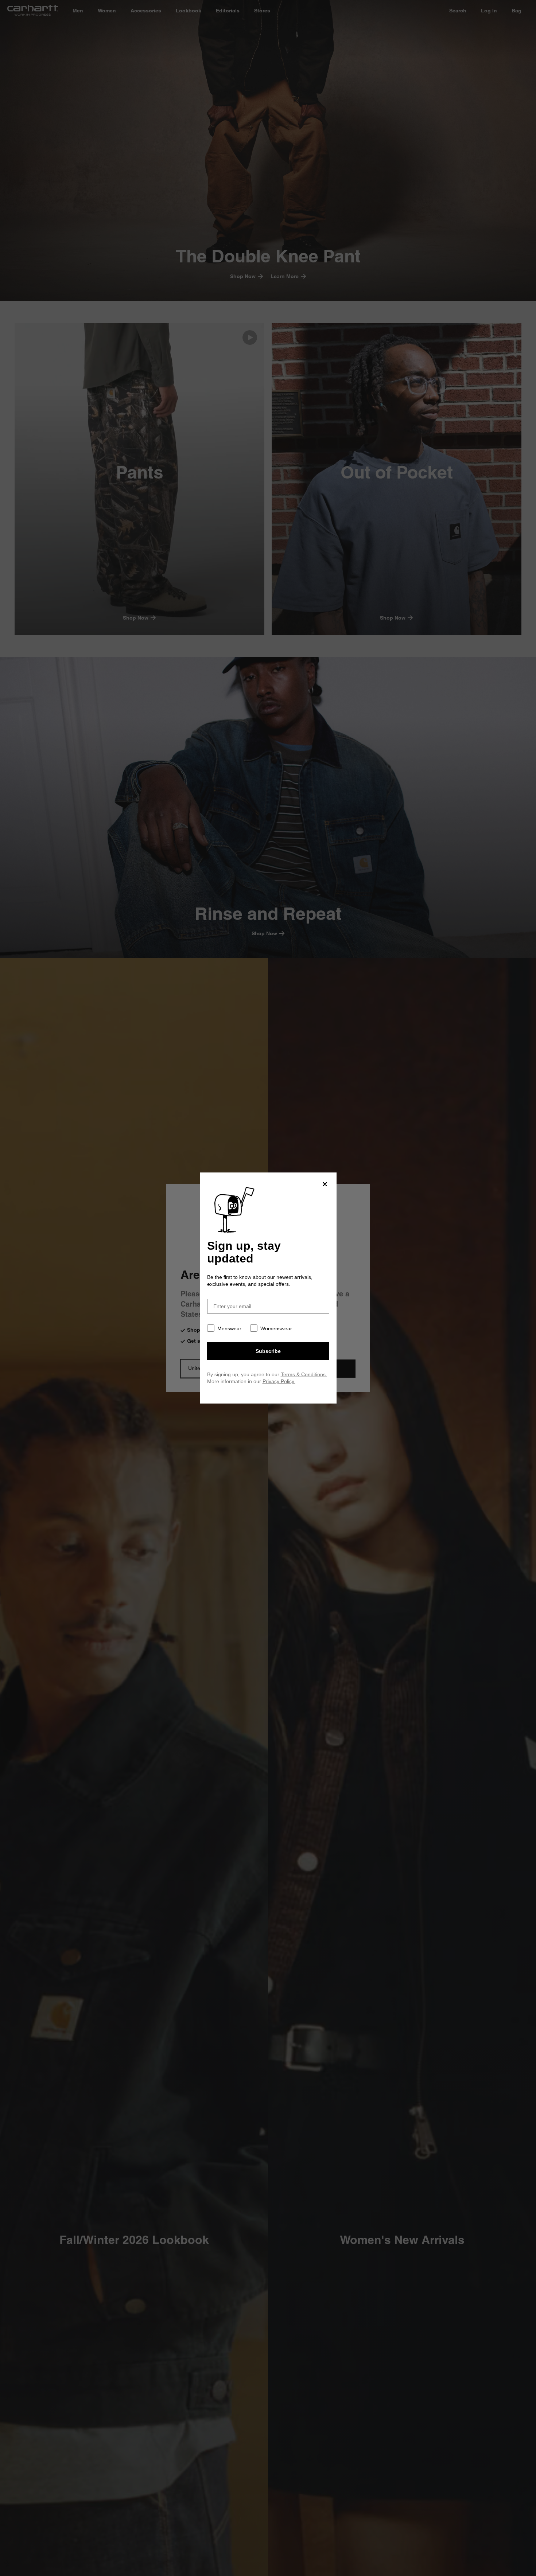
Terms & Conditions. (304, 1374)
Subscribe (268, 1351)
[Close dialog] (325, 1184)
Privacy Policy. (279, 1381)
